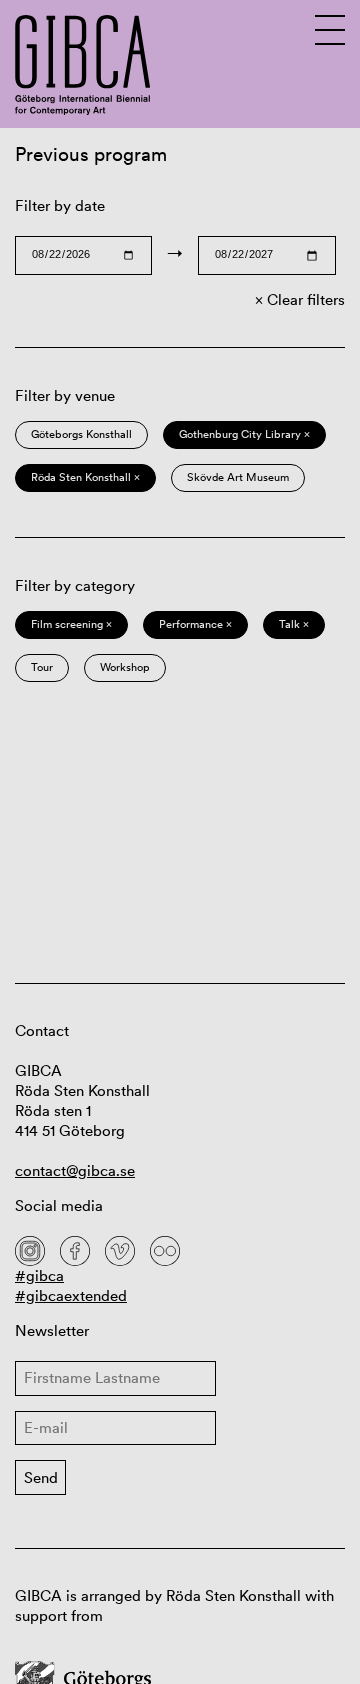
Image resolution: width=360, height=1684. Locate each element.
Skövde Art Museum (238, 477)
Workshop (125, 667)
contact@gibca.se (75, 1170)
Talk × (294, 624)
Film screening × (71, 624)
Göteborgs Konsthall (81, 434)
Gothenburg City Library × (244, 434)
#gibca (39, 1275)
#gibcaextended (71, 1295)
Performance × (195, 624)
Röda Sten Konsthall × (85, 477)
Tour (42, 667)
